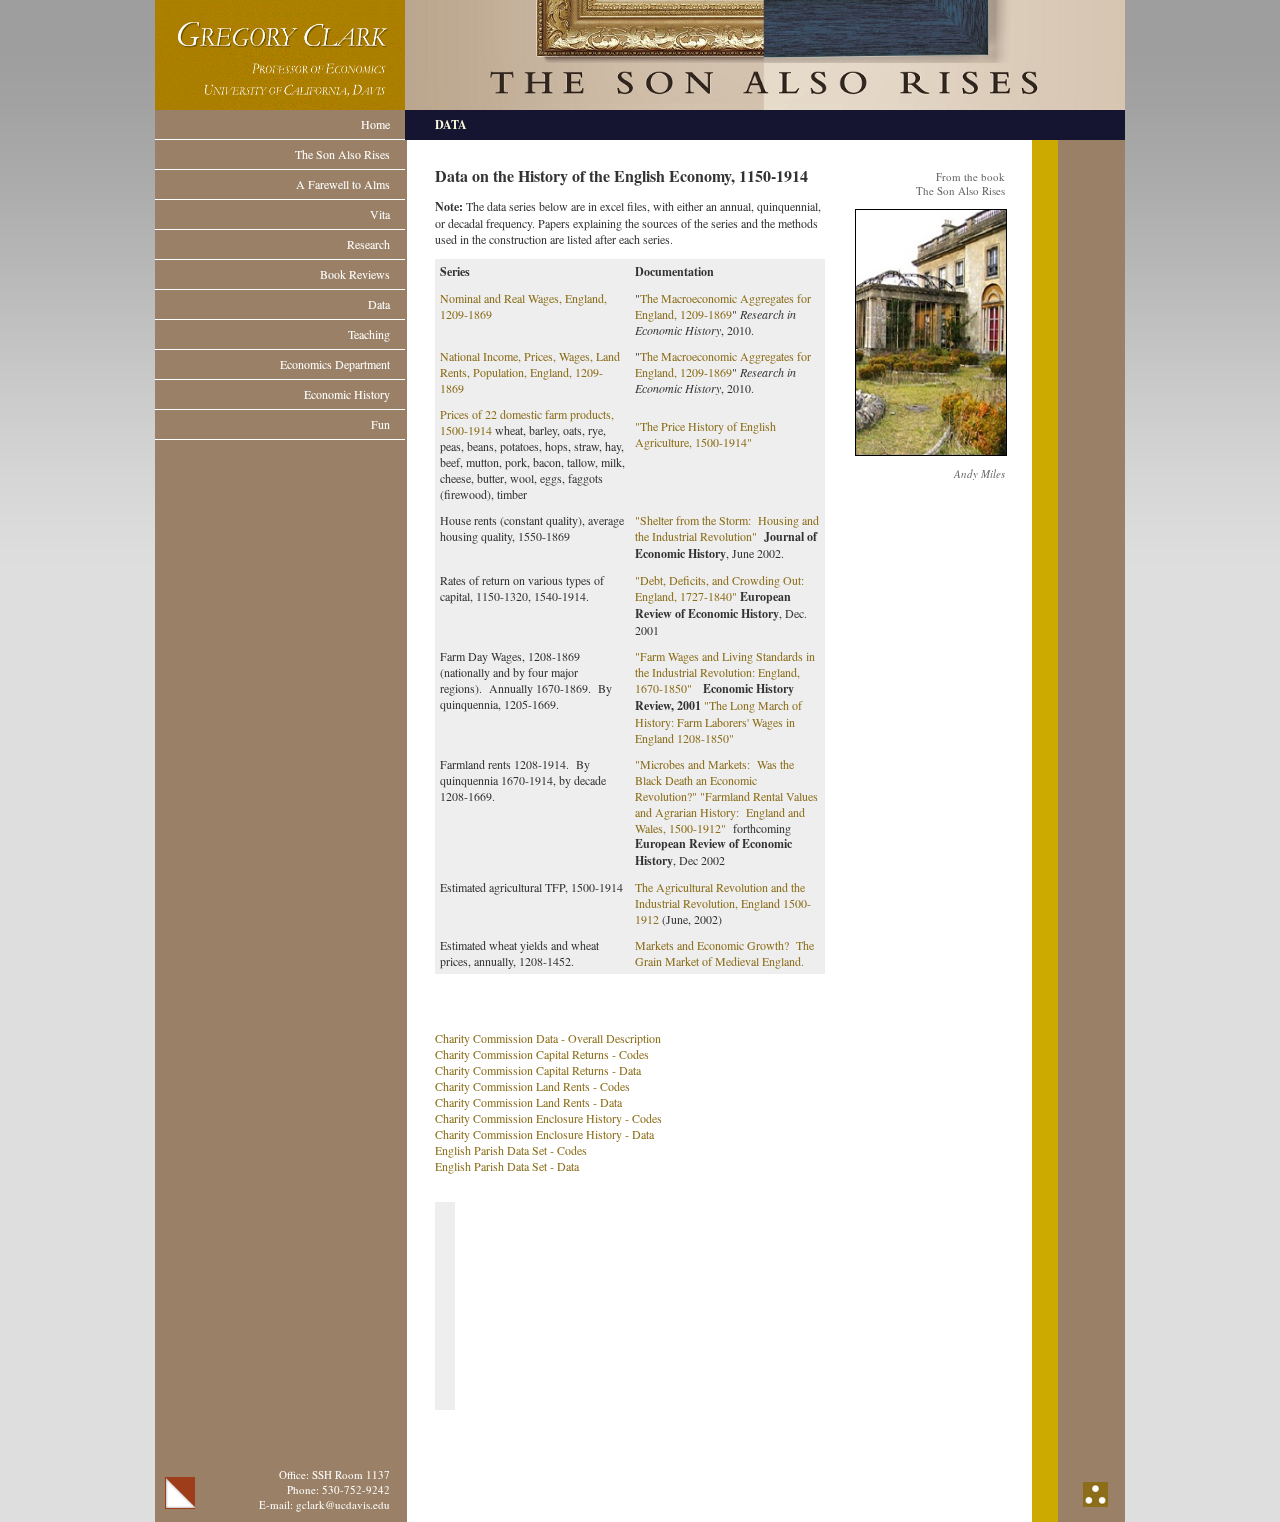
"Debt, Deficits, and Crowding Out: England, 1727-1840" (719, 588)
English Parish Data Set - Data (507, 1166)
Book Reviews (355, 274)
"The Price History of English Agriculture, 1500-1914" (705, 434)
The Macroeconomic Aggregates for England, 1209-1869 (723, 306)
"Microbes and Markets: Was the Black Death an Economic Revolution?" (714, 780)
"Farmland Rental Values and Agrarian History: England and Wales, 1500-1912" (726, 812)
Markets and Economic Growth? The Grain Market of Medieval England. (724, 953)
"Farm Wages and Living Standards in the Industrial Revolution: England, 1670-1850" (725, 672)
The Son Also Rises (342, 154)
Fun (380, 424)
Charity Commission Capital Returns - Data (538, 1070)
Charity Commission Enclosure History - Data (544, 1134)
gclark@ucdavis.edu (343, 1504)
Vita (380, 214)
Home (375, 124)
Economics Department (335, 364)
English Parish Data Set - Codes (511, 1150)
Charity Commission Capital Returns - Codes (542, 1054)
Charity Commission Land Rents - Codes (532, 1086)
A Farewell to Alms (343, 184)
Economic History (347, 394)
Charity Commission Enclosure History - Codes (548, 1118)
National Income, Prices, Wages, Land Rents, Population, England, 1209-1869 (530, 372)
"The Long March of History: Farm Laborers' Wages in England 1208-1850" (718, 721)
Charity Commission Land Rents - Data (528, 1102)
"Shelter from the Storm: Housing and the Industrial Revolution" (727, 528)
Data (379, 304)
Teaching (369, 334)
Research (368, 244)
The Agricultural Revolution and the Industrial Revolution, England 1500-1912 (723, 903)
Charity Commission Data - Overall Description (548, 1038)
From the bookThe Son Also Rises (960, 183)
